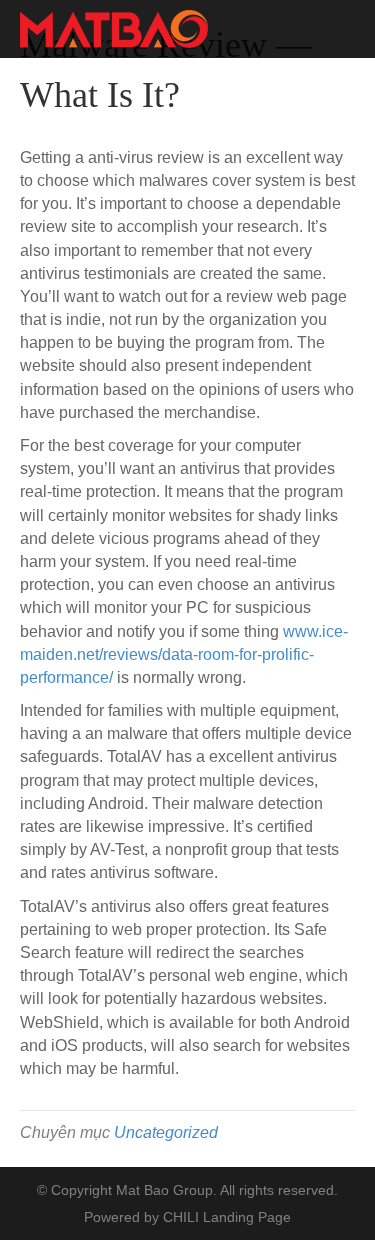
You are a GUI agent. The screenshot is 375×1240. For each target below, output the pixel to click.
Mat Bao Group (164, 1190)
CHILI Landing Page (227, 1217)
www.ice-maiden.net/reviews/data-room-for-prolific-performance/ (184, 654)
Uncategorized (166, 1132)
